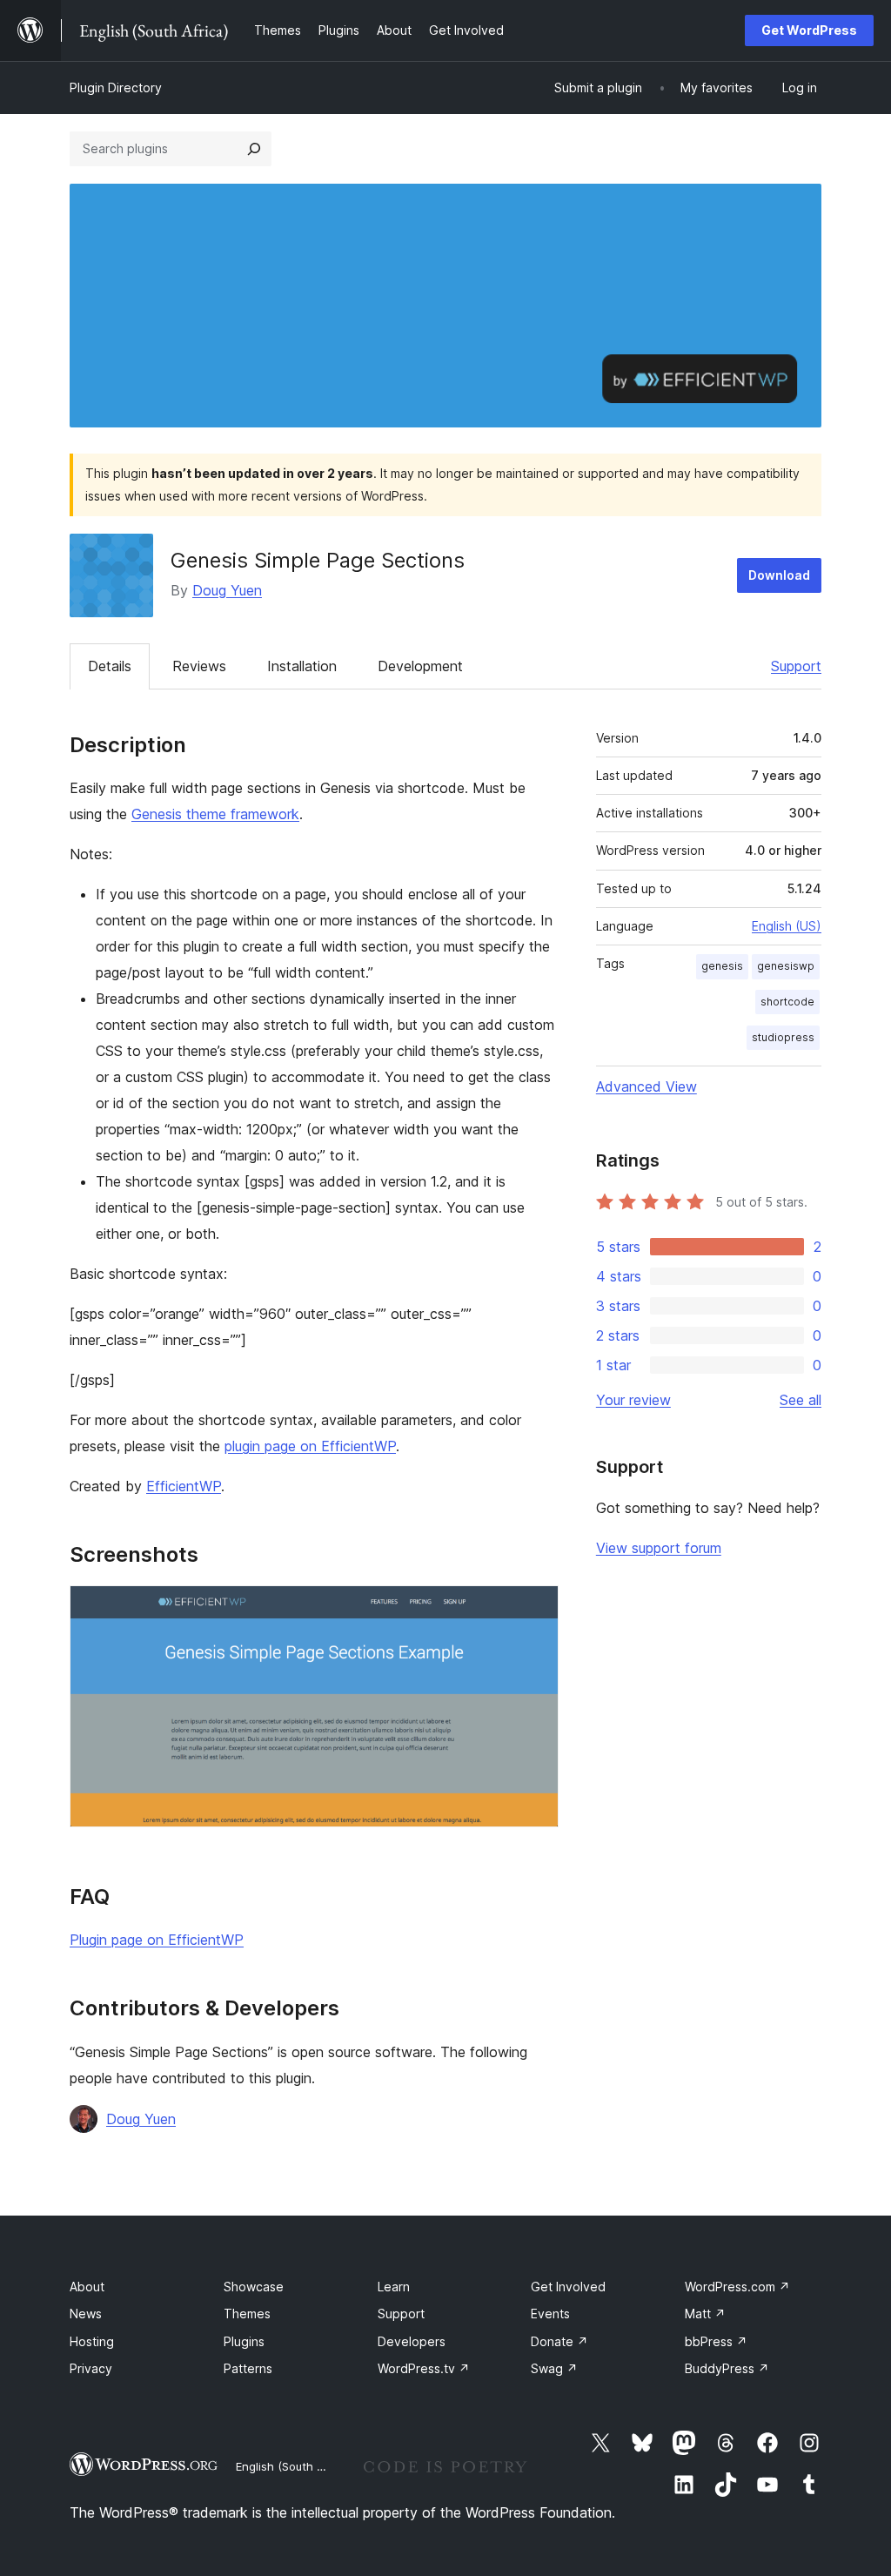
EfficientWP (184, 1486)
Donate (559, 2341)
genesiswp (786, 966)
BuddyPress (727, 2368)
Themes (247, 2314)
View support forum (659, 1548)
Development (420, 666)
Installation (302, 666)
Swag (554, 2368)
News (86, 2314)
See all (801, 1400)
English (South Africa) (294, 2466)
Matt (705, 2314)
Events (550, 2314)
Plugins (244, 2341)
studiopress (783, 1037)
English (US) (787, 926)
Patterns (248, 2368)
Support (796, 666)
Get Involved (568, 2287)
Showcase (254, 2287)
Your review (633, 1400)
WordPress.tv (424, 2368)
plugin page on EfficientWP (310, 1446)
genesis (722, 966)
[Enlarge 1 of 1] (535, 1609)
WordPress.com (737, 2287)
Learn (394, 2287)
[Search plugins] (254, 149)
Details (110, 666)
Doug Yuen (227, 590)
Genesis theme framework (215, 814)
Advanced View (646, 1086)
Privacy (91, 2368)
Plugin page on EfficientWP (157, 1940)
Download (779, 575)
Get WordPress (809, 30)
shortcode (787, 1002)
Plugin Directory (116, 87)
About (87, 2287)
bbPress (716, 2341)
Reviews (199, 666)
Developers (412, 2341)
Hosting (92, 2341)
